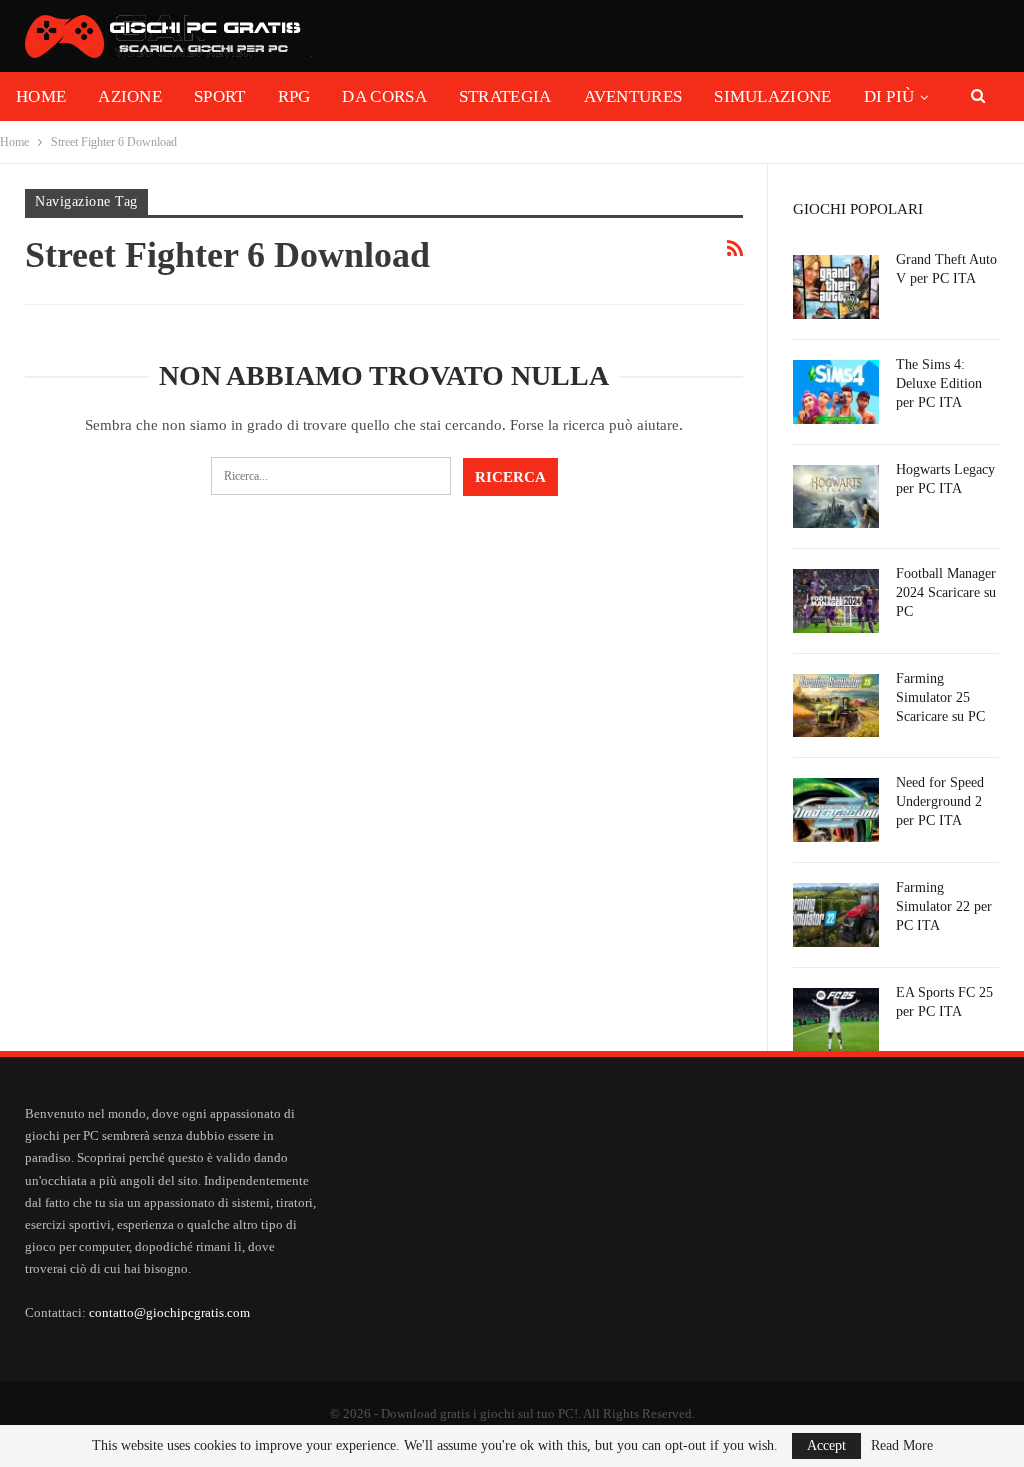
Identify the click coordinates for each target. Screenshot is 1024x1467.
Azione (130, 96)
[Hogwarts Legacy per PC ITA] (836, 497)
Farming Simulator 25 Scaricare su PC (940, 697)
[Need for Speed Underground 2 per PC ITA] (836, 810)
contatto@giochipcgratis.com (169, 1312)
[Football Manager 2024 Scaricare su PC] (836, 601)
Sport (220, 96)
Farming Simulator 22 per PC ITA (944, 906)
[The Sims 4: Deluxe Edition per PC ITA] (836, 392)
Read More (902, 1446)
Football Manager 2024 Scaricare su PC (946, 592)
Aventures (633, 96)
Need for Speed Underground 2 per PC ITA (940, 801)
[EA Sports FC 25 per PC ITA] (836, 1020)
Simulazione (772, 96)
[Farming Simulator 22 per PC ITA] (836, 915)
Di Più (889, 96)
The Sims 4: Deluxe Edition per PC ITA (939, 383)
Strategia (505, 96)
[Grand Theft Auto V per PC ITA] (836, 287)
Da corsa (384, 96)
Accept (826, 1445)
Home (41, 96)
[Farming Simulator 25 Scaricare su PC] (836, 706)
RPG (294, 96)
